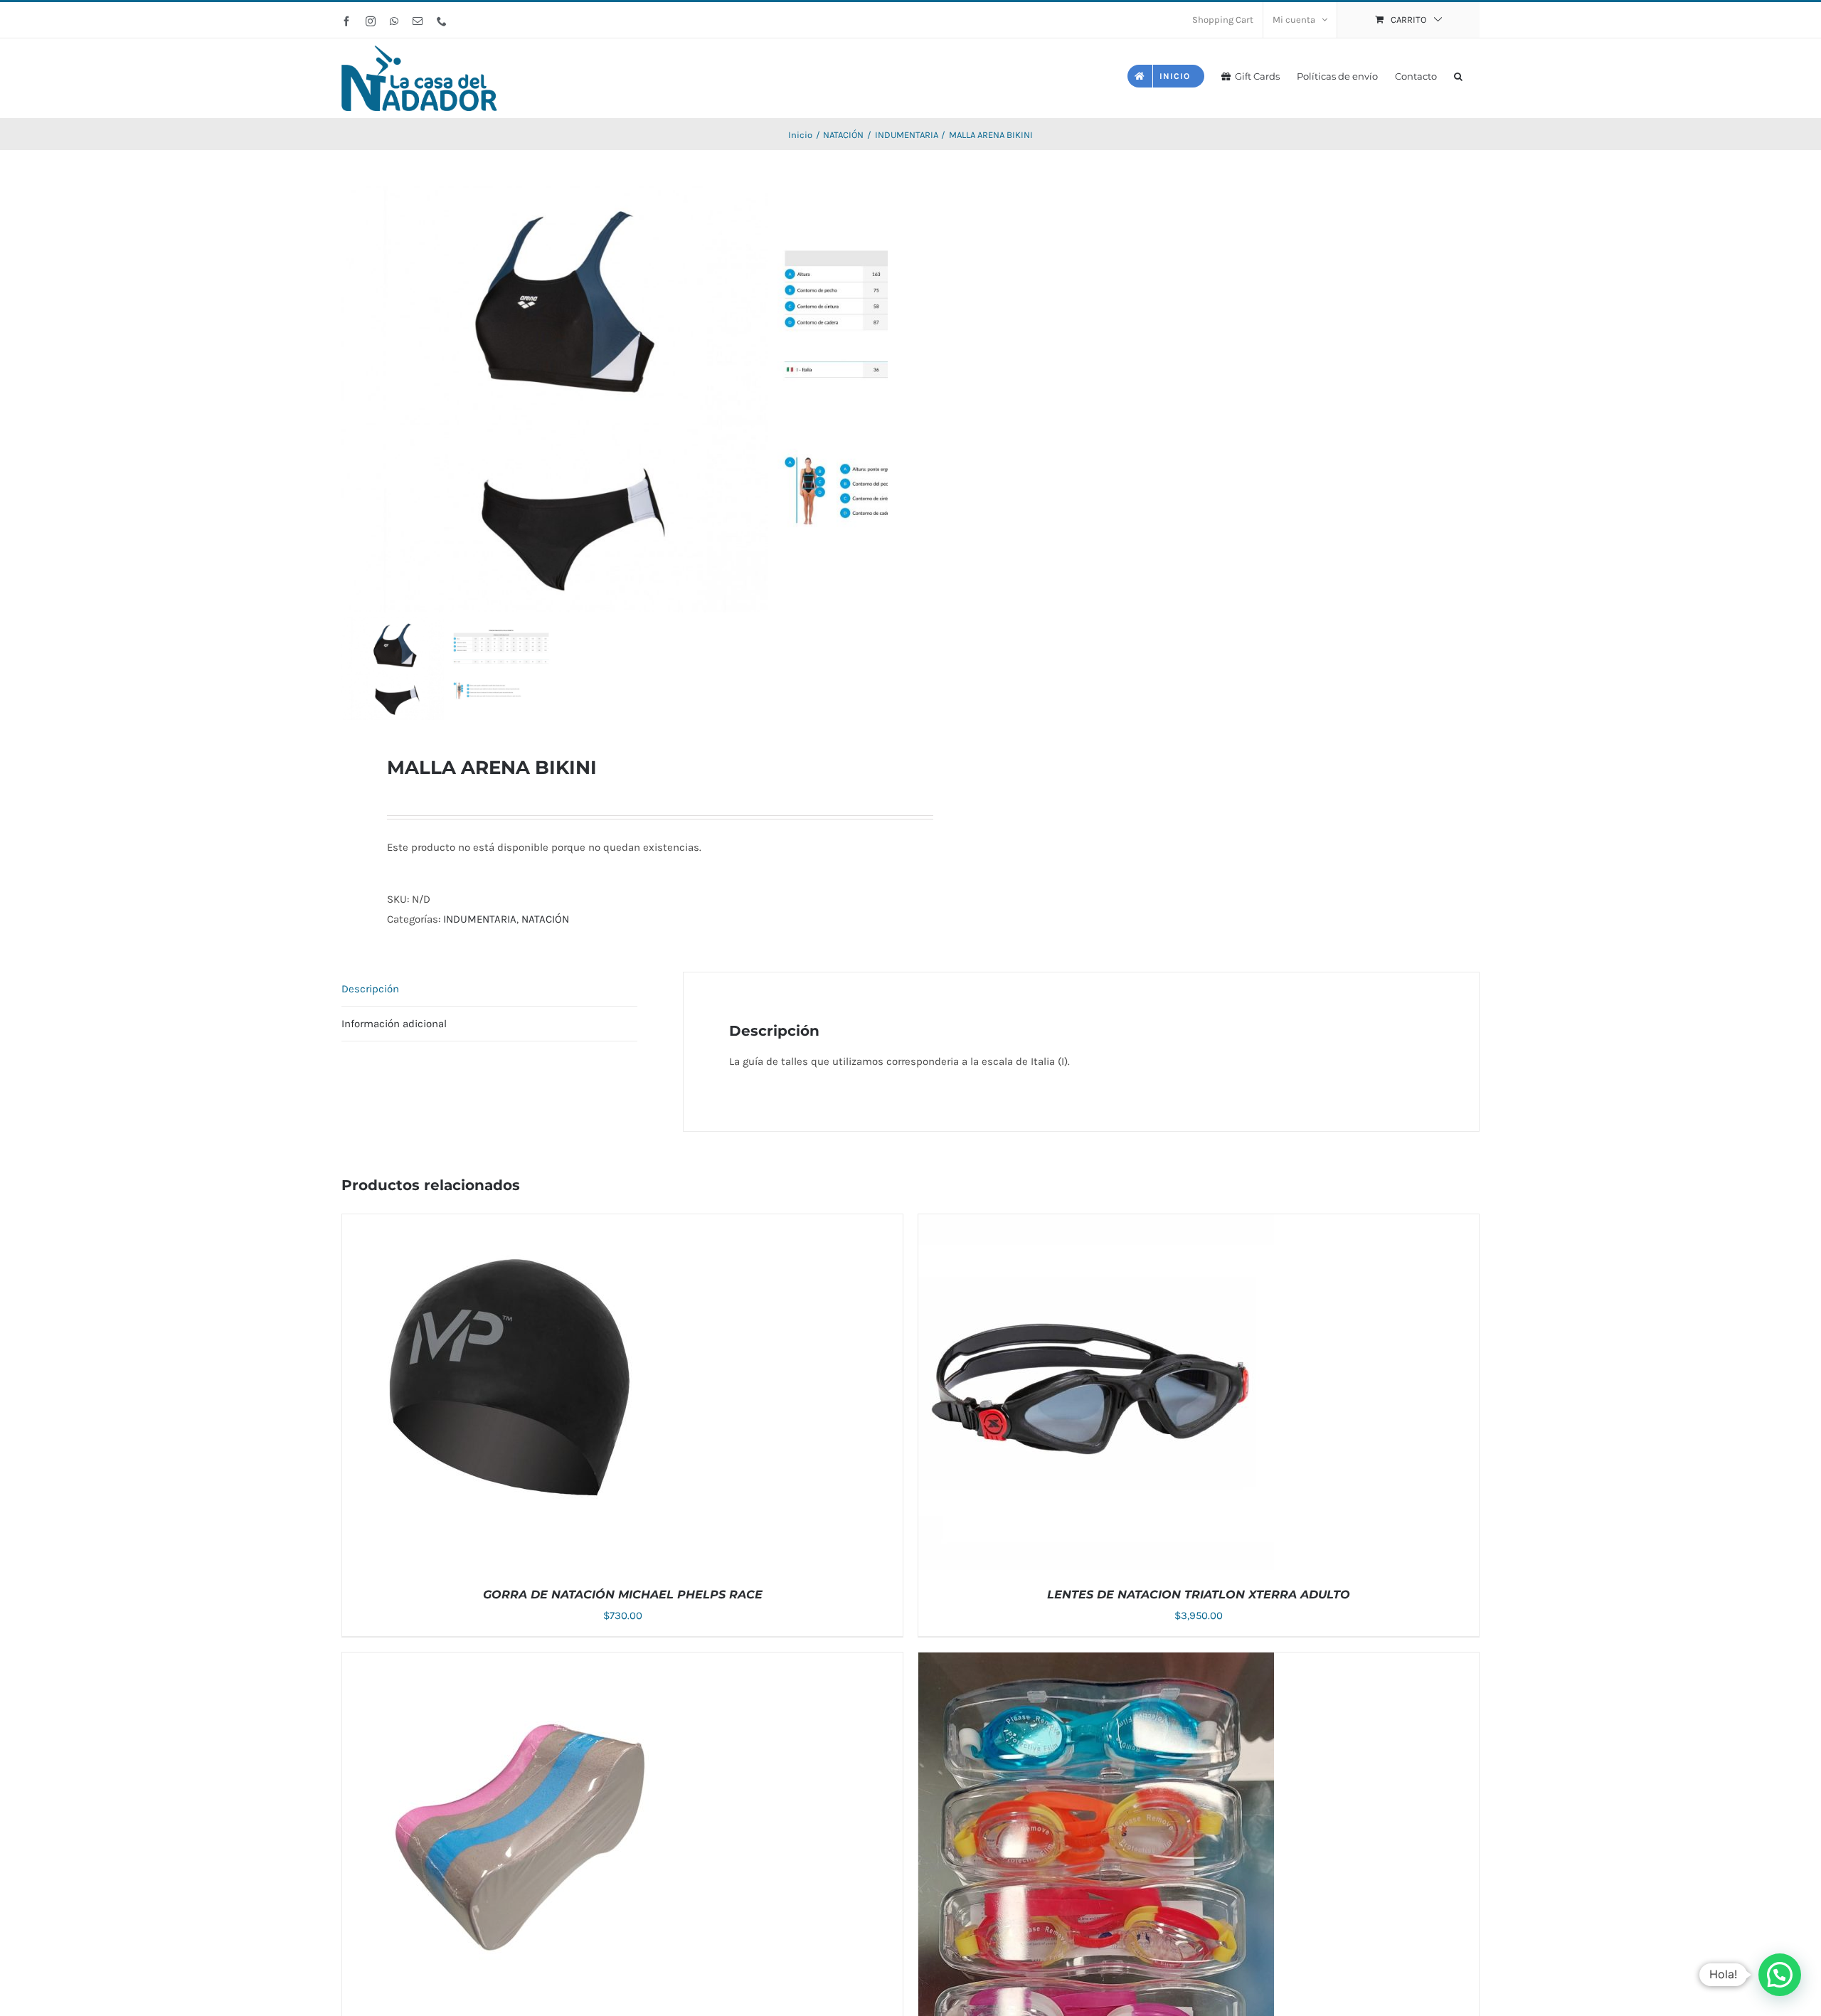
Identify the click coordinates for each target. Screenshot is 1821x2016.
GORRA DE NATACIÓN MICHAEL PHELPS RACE (623, 1595)
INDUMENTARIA (480, 919)
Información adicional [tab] (394, 1024)
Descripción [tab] (370, 989)
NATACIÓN (545, 919)
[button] (1458, 75)
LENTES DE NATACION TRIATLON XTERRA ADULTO (1199, 1595)
